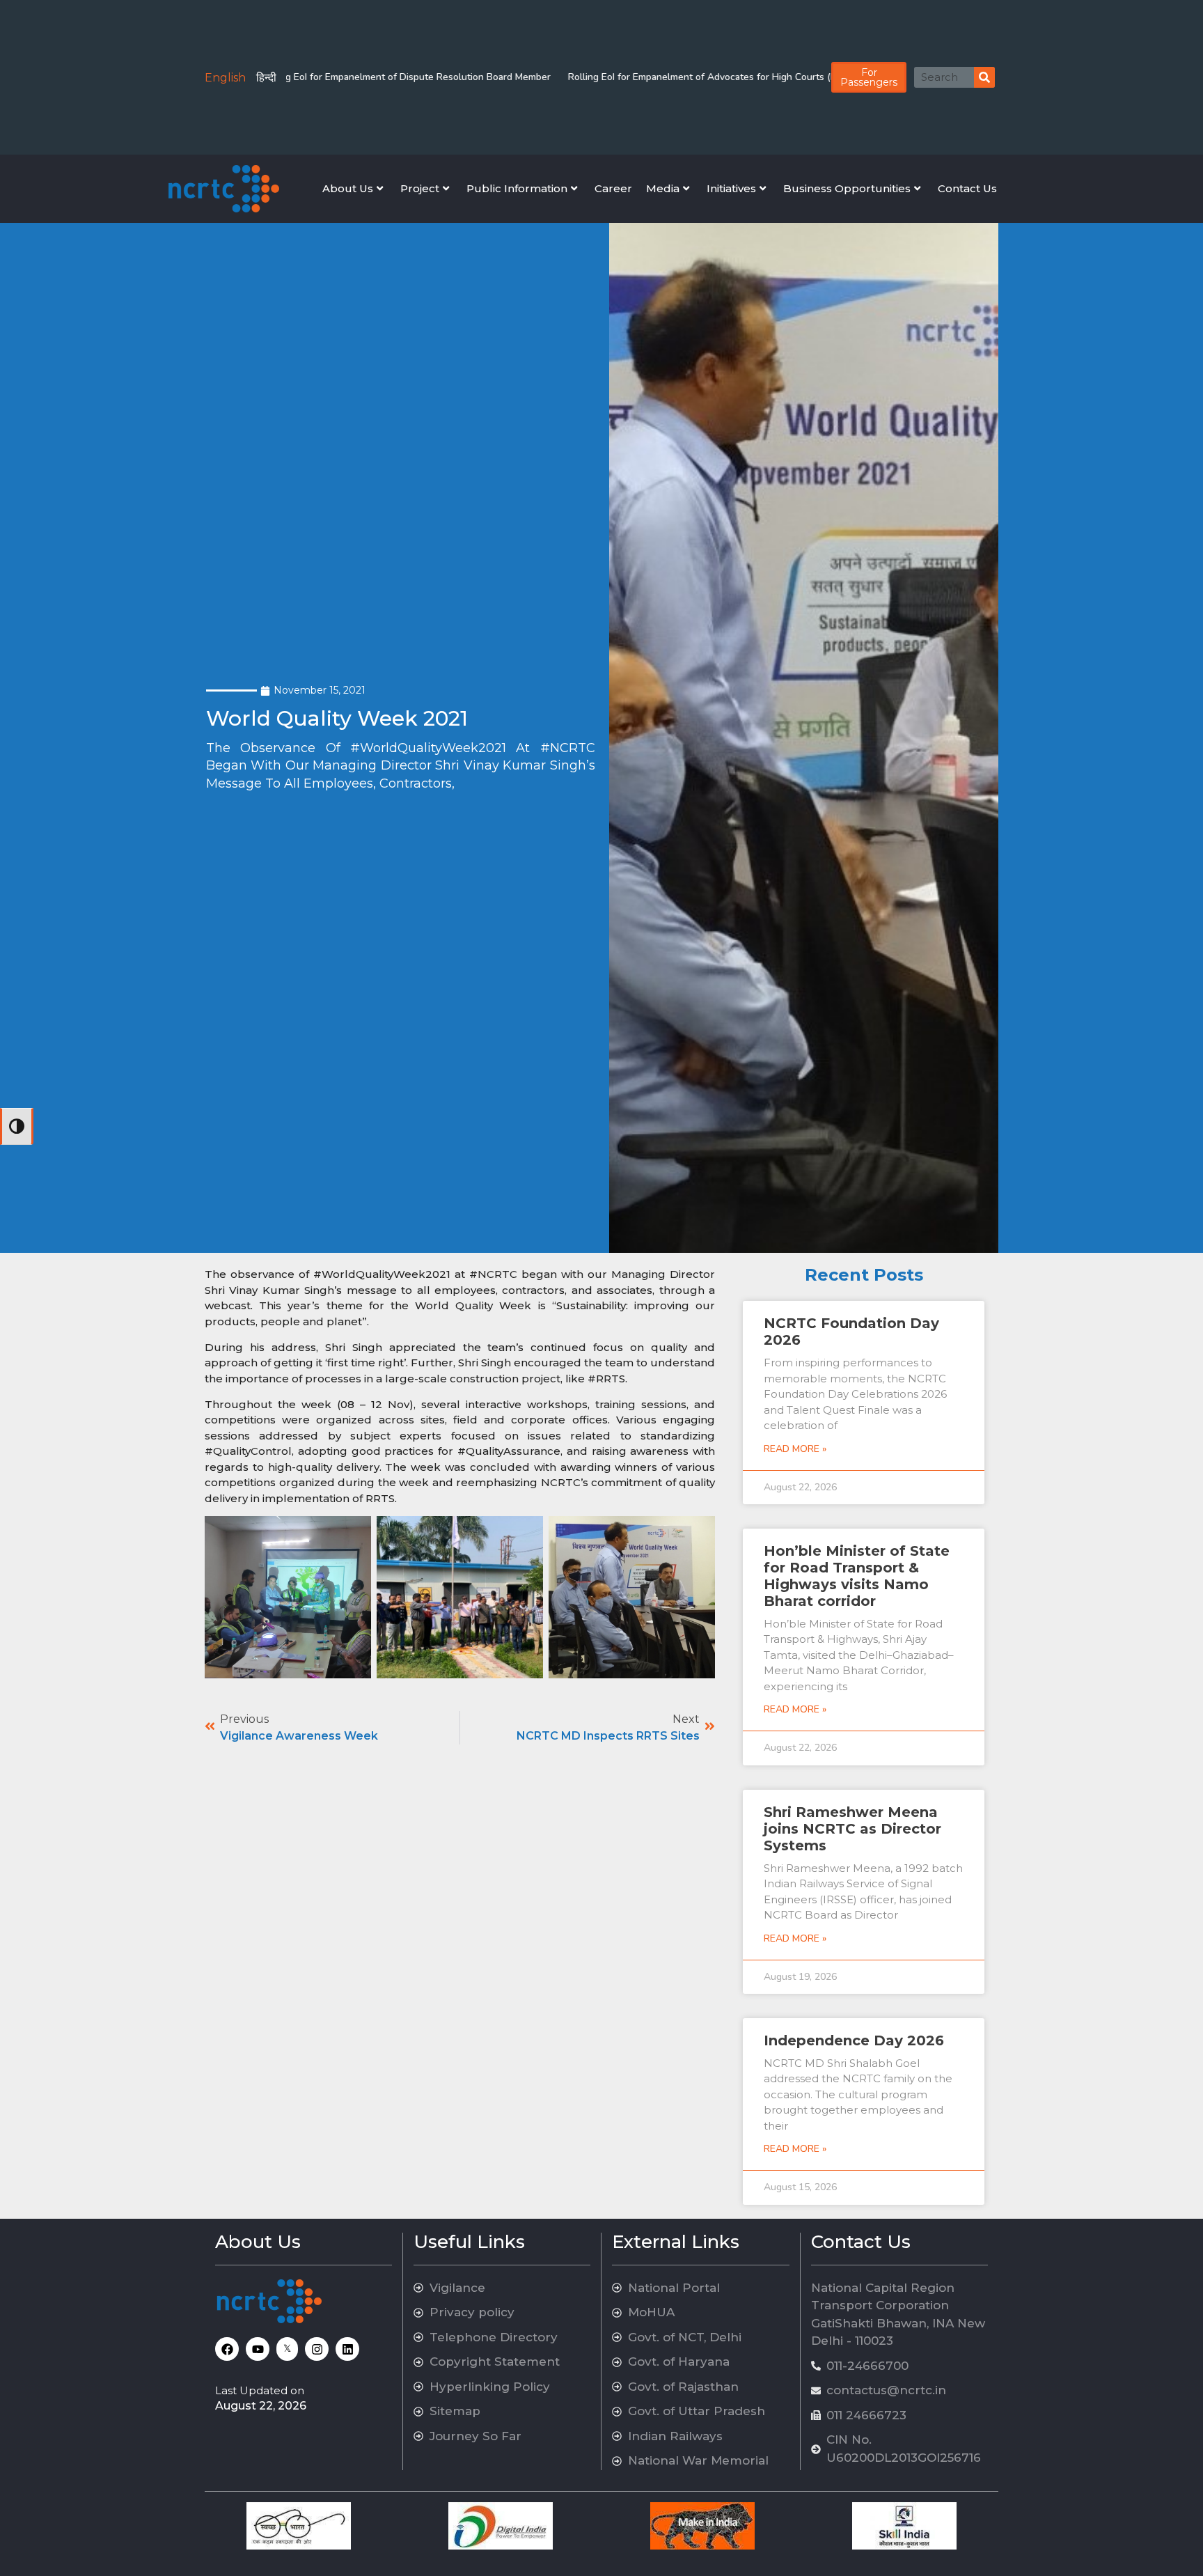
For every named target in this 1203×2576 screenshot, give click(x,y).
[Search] (984, 77)
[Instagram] (317, 2349)
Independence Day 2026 (854, 2040)
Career (613, 188)
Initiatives (731, 188)
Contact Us (967, 188)
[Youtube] (258, 2349)
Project (420, 188)
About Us (348, 188)
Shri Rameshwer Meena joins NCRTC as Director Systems (852, 1829)
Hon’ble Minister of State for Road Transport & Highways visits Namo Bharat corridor (857, 1576)
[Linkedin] (347, 2349)
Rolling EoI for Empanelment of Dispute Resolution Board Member (337, 77)
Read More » (795, 1449)
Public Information (517, 188)
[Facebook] (227, 2349)
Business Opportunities (847, 188)
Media (663, 188)
